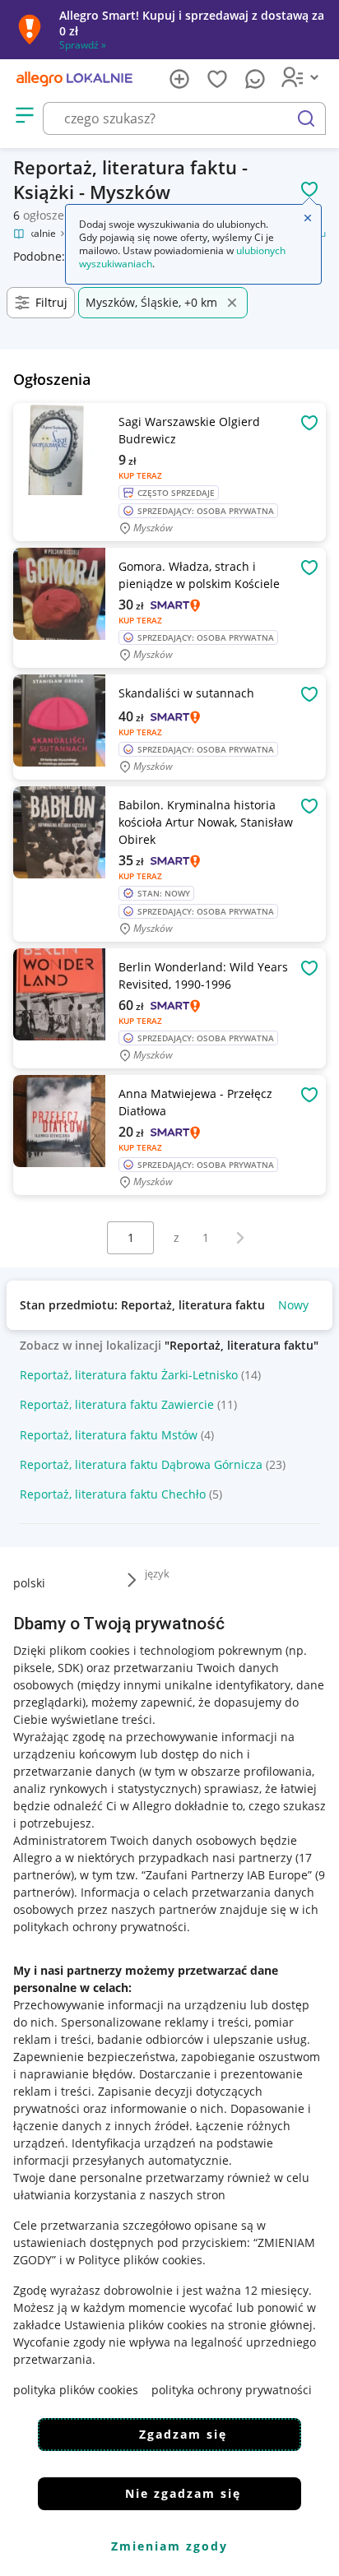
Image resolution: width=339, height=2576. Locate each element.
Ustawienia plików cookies (136, 2325)
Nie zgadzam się (183, 2493)
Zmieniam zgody (169, 2546)
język (157, 1573)
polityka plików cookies (76, 2390)
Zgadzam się (183, 2434)
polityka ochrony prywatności (232, 2390)
